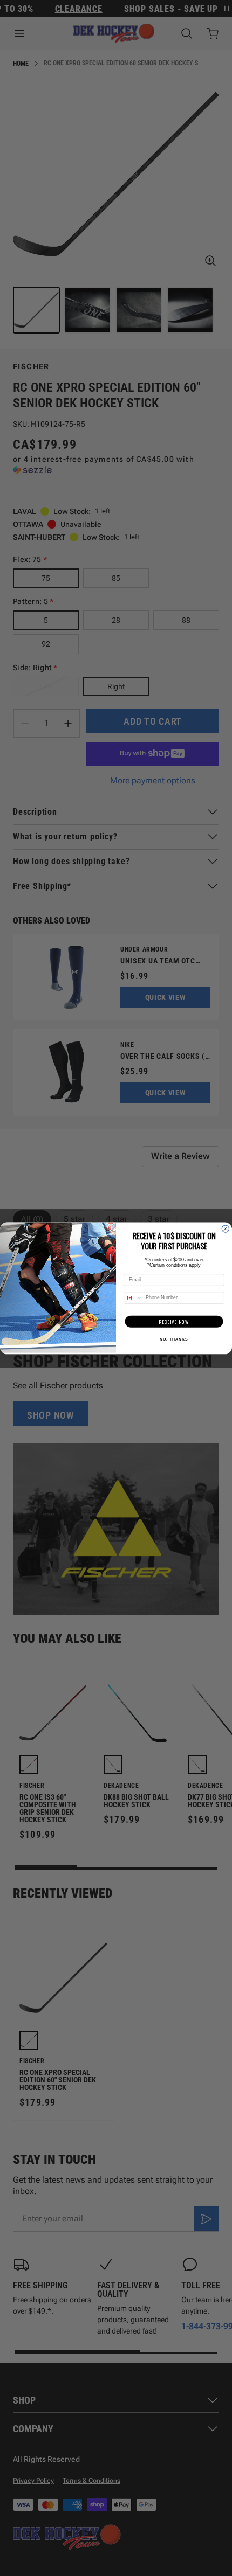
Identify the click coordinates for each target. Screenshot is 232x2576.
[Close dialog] (225, 1229)
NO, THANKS (174, 1339)
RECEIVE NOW (174, 1321)
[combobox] (133, 1298)
